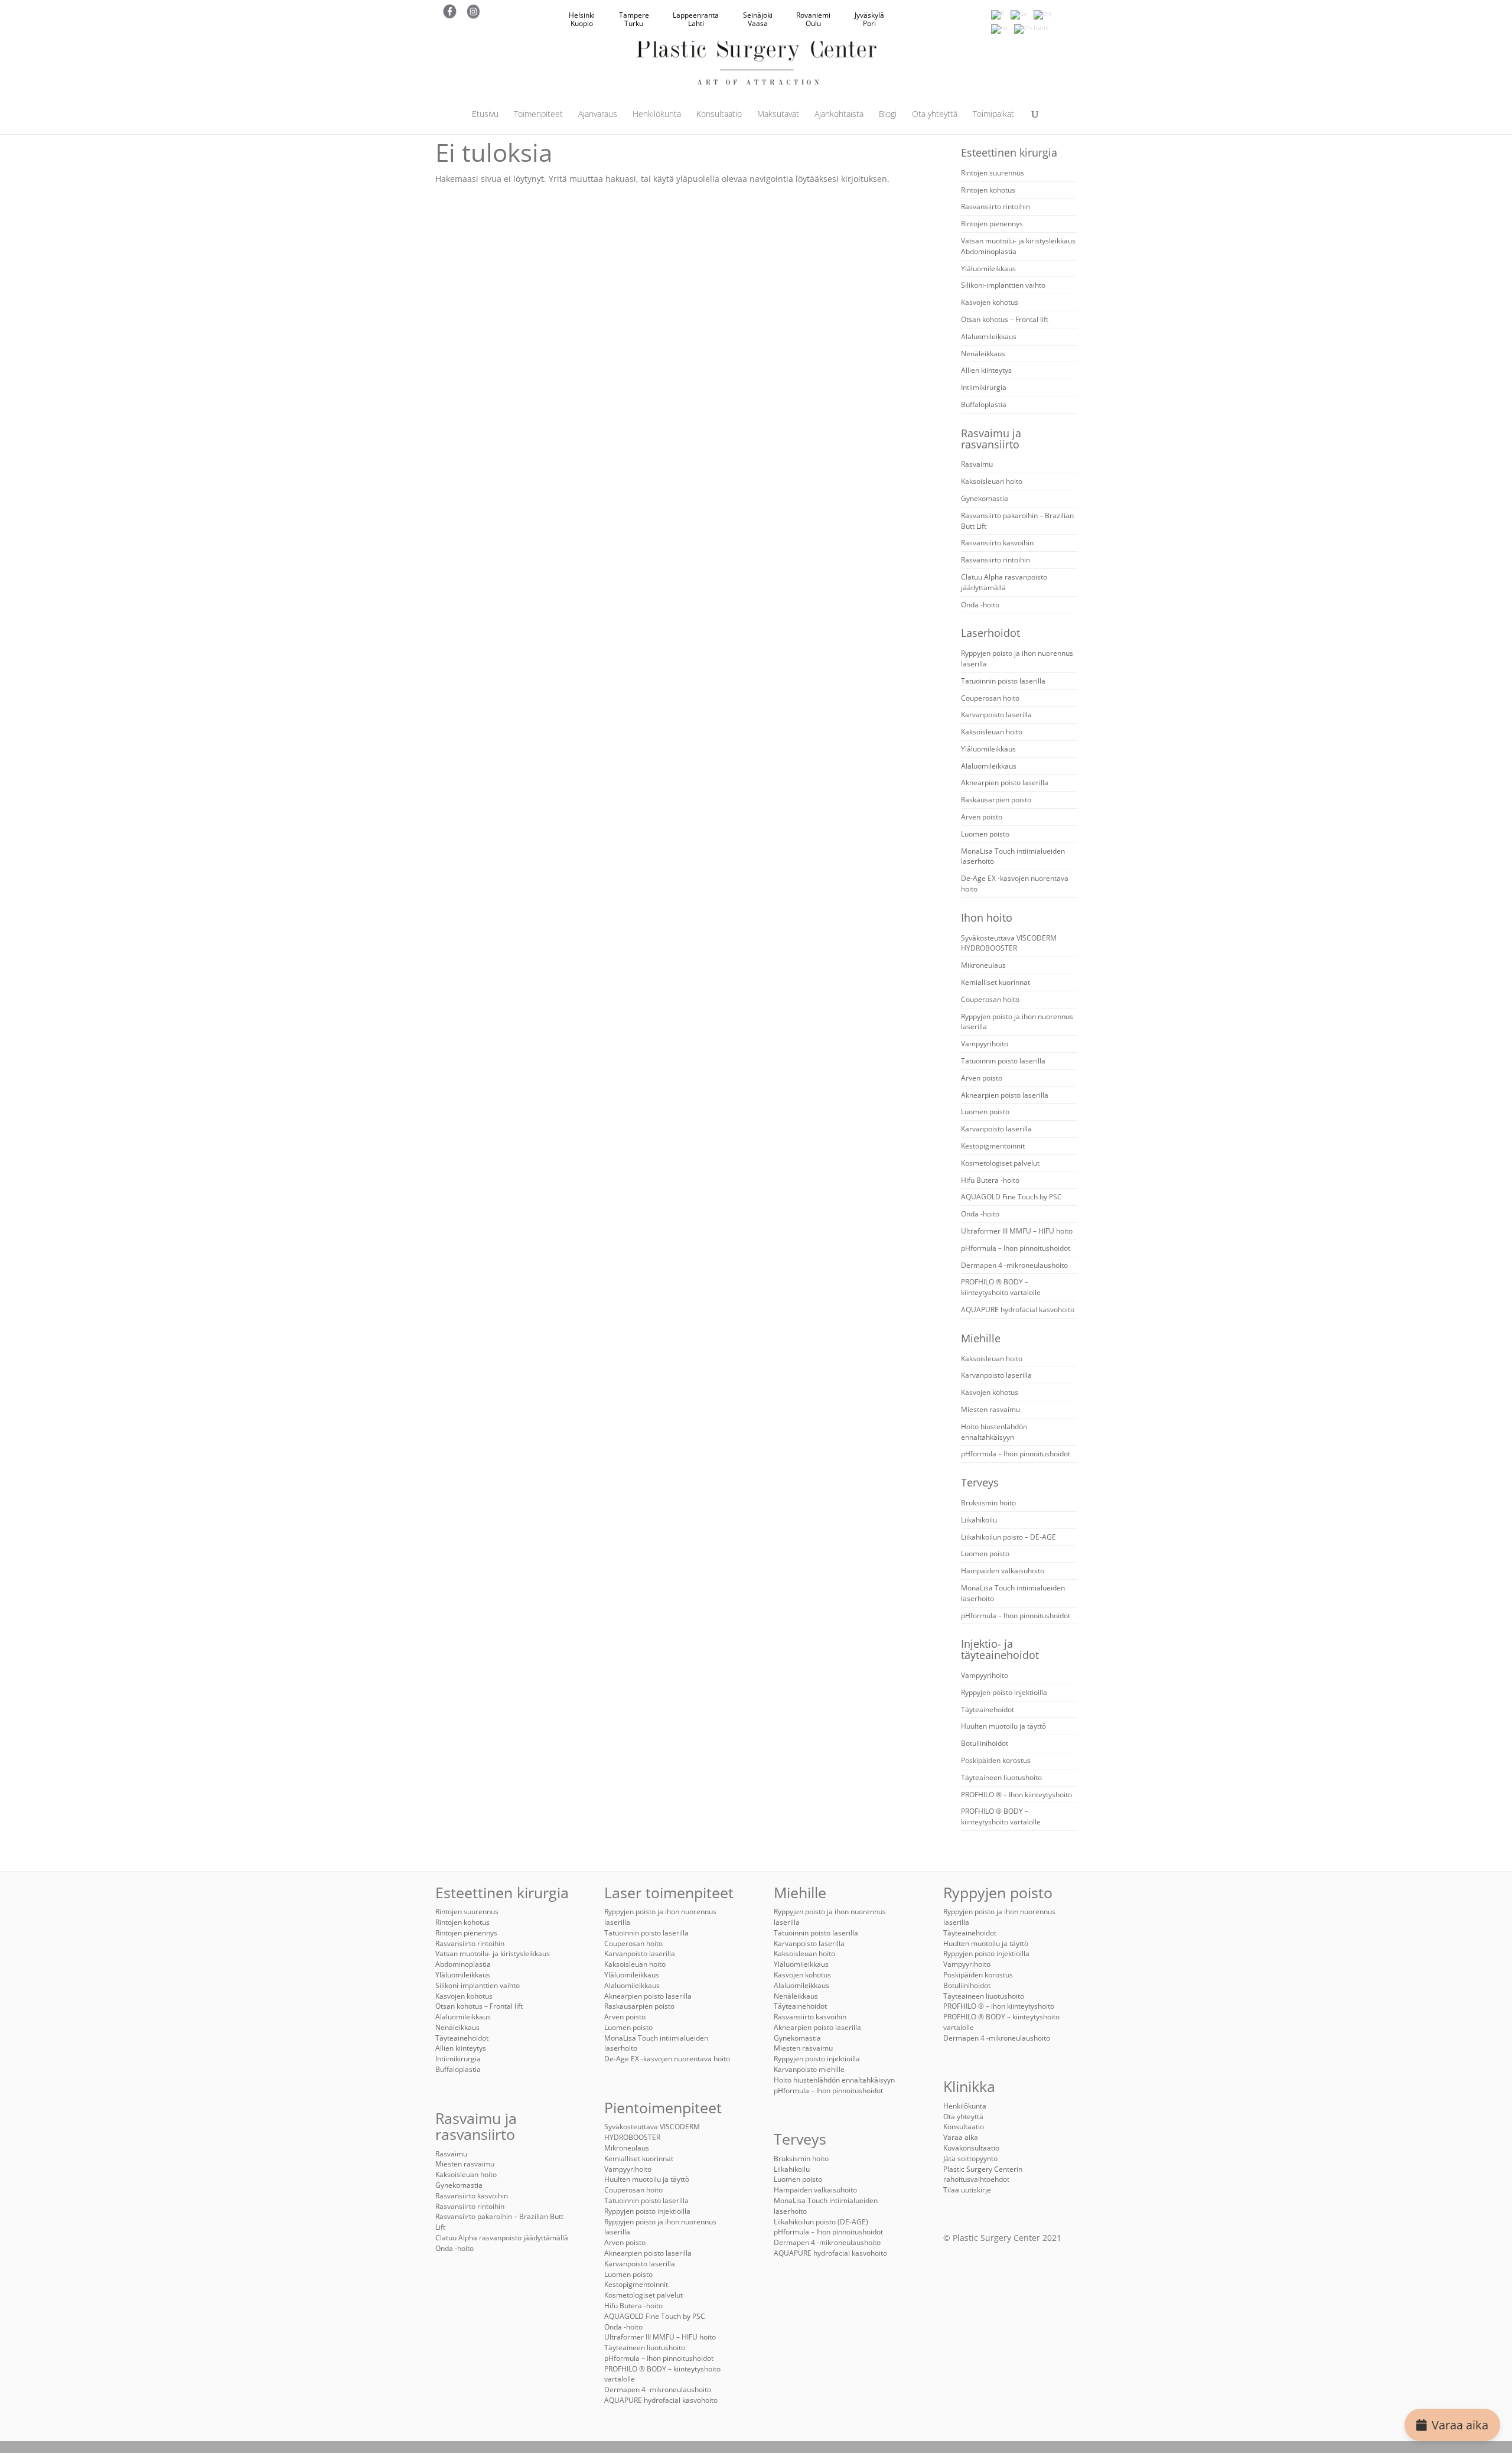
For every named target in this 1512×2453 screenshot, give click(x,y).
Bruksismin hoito (988, 1503)
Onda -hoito (980, 605)
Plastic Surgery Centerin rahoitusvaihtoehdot (983, 2174)
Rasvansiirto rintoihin (995, 206)
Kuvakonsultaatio (971, 2148)
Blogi (888, 115)
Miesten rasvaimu (990, 1409)
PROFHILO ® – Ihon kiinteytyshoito (1016, 1795)
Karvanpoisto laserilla (996, 715)
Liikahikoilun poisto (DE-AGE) (821, 2222)
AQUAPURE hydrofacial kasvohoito (1018, 1310)
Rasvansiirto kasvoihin (997, 543)
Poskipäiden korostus (996, 1760)
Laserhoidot (990, 633)
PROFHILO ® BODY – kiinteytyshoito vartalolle (1001, 1287)
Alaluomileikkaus (989, 336)
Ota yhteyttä (935, 115)
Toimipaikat (993, 115)
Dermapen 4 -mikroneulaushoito (1014, 1265)
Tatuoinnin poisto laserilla (1003, 681)
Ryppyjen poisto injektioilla (1004, 1692)
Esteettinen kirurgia (1009, 152)
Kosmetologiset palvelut (1000, 1163)
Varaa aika (1460, 2425)
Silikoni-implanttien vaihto (1003, 285)
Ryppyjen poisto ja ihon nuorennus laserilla (660, 2227)
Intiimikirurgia (984, 387)
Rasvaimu (977, 464)
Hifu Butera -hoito (990, 1180)
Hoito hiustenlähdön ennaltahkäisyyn (994, 1432)
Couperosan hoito (990, 698)
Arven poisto (982, 817)
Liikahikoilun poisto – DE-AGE (1008, 1537)
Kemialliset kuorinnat (995, 982)
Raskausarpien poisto (996, 800)
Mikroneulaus (983, 965)
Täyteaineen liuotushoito (1001, 1777)
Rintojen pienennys (992, 224)
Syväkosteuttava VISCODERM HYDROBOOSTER (1009, 943)
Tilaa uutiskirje (967, 2190)
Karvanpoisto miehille (809, 2069)
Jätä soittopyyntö (970, 2158)
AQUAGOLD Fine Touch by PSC (1011, 1197)
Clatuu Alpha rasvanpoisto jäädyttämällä (1004, 582)
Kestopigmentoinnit (993, 1146)
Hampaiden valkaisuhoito (1003, 1571)
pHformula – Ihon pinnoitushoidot (1016, 1248)
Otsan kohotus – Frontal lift (1005, 319)
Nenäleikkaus (983, 354)
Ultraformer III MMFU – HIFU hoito (1017, 1231)
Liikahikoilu (979, 1520)
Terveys (980, 1482)
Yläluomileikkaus (988, 269)
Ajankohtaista (839, 115)
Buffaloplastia (984, 404)
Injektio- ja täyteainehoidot (1000, 1649)
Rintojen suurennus (993, 173)
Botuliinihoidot (985, 1743)
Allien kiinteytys (986, 370)
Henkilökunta (657, 115)
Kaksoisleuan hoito (992, 481)
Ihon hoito (987, 918)
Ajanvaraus (598, 115)
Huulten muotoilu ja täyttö (1003, 1726)
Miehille (981, 1338)
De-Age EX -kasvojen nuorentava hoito (667, 2059)
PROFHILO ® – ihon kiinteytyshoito (999, 2006)
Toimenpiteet (538, 115)
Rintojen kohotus (988, 190)
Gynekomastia (985, 498)
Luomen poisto (985, 834)
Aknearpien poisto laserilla (1005, 783)
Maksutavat (778, 115)
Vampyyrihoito (985, 1044)
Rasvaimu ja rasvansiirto (991, 439)
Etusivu (485, 115)
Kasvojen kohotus (990, 302)
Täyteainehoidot (988, 1709)
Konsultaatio (719, 115)
